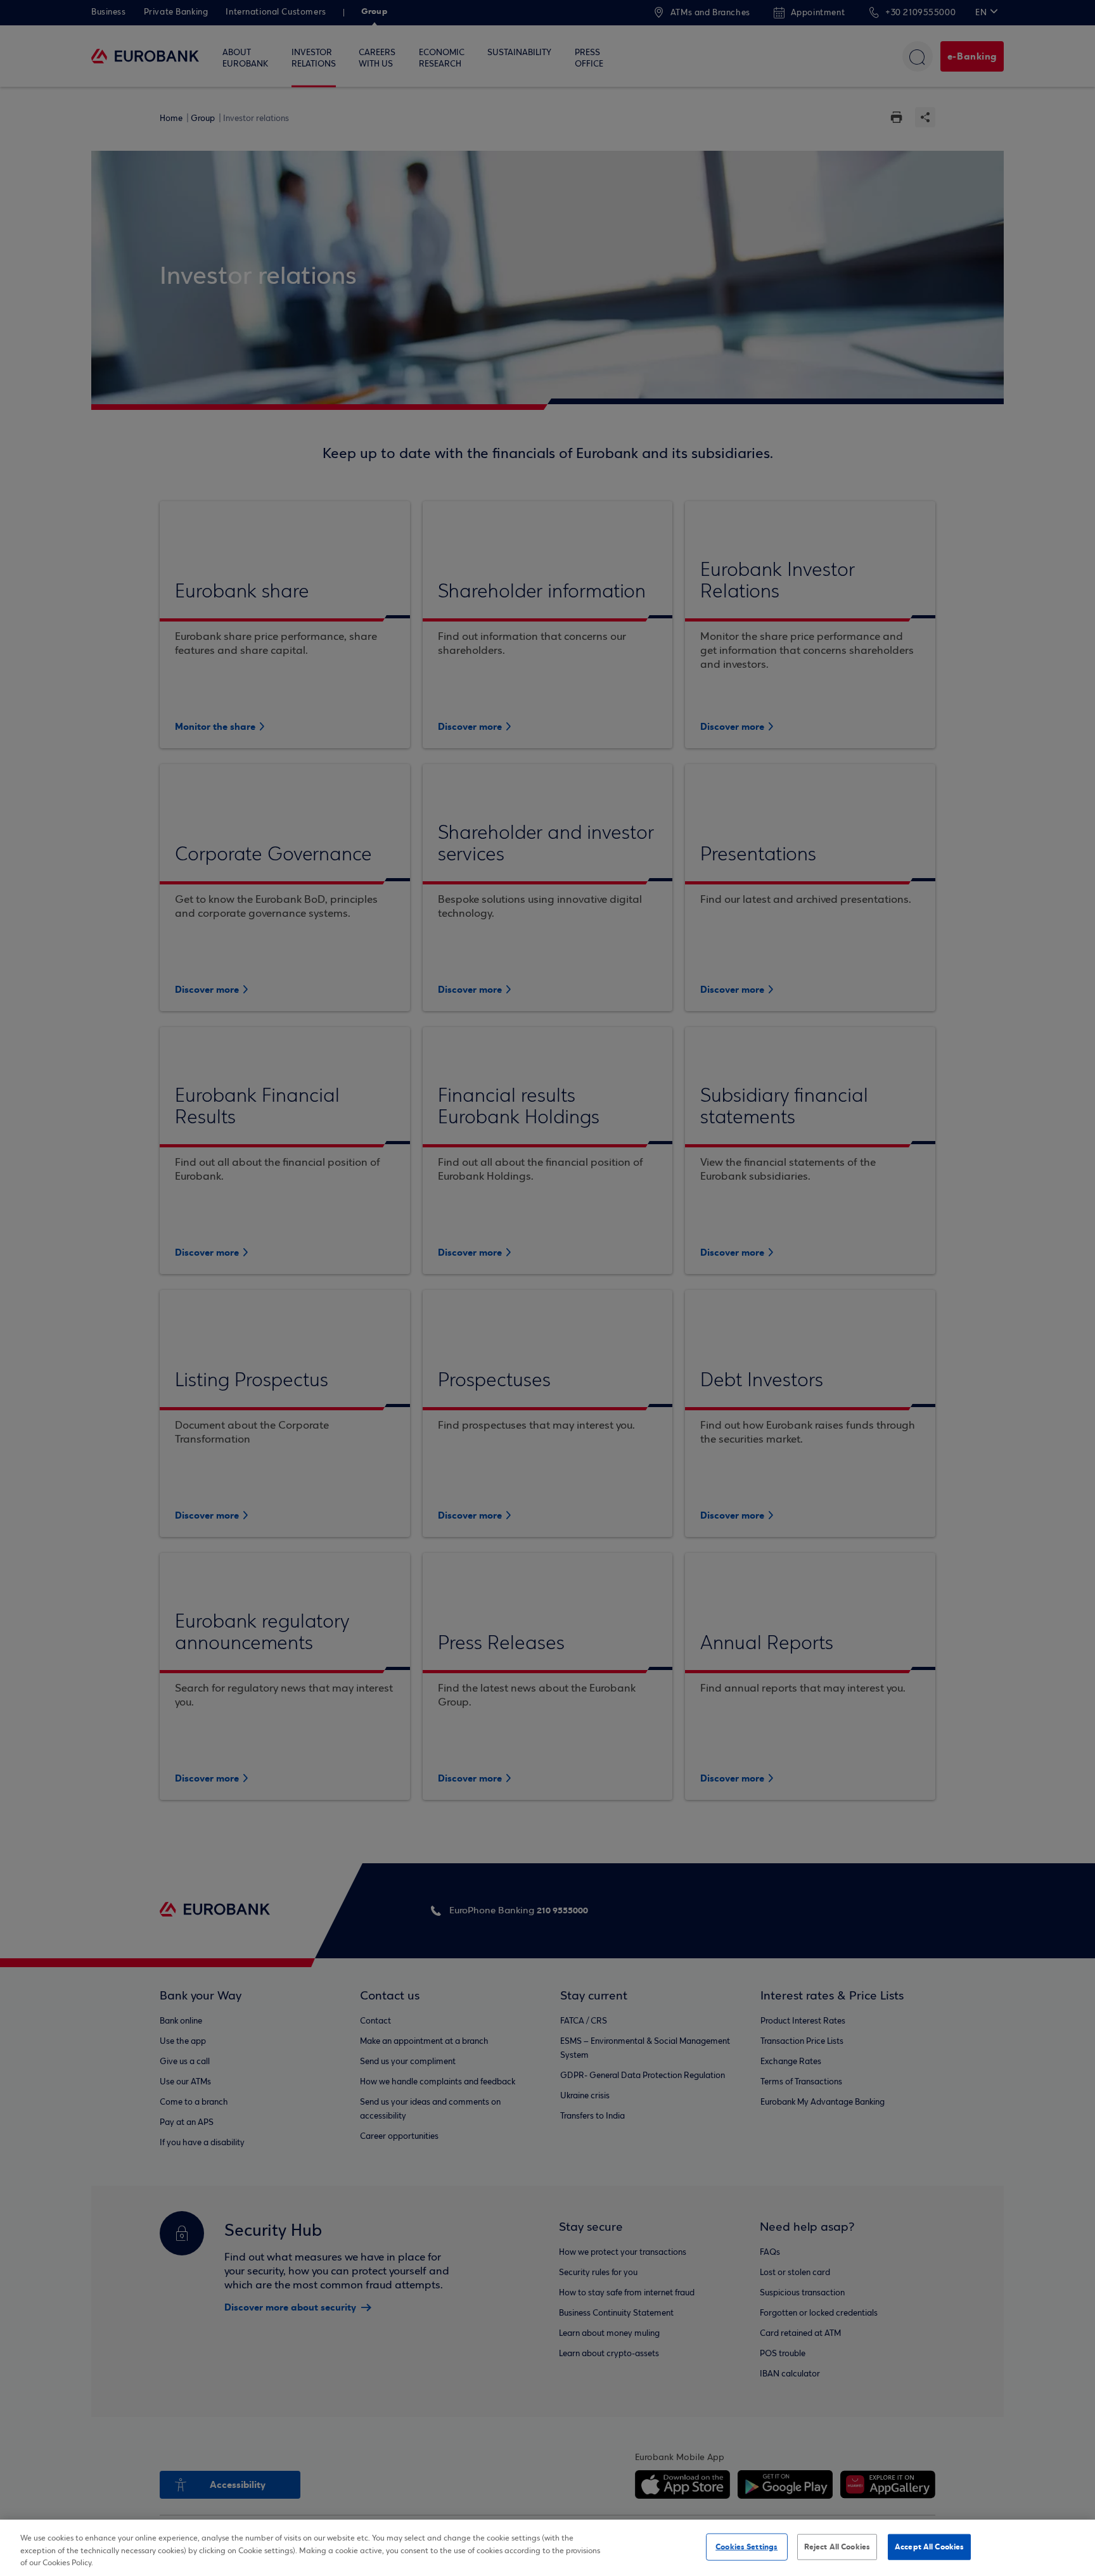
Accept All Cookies (929, 2546)
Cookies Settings (746, 2546)
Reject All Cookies (837, 2546)
